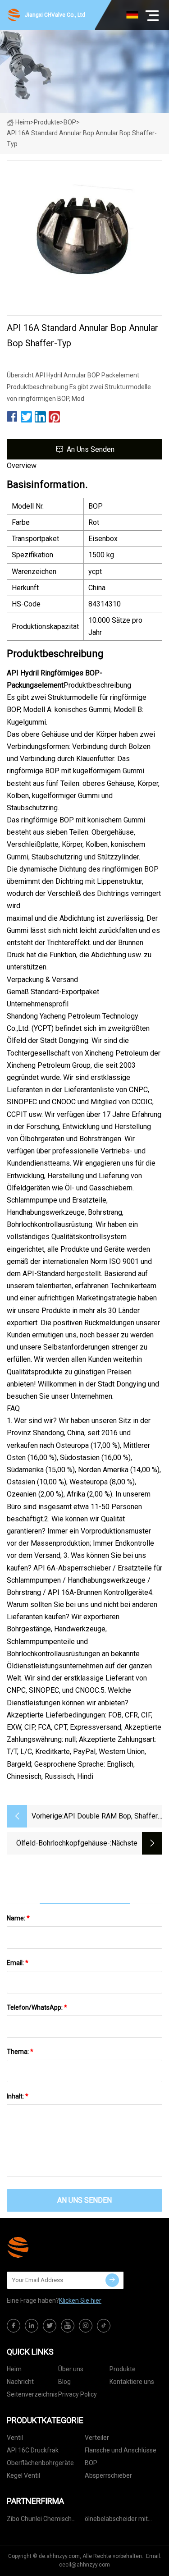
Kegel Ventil (23, 2475)
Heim (23, 122)
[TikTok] (104, 2326)
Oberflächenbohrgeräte (40, 2463)
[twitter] (50, 2326)
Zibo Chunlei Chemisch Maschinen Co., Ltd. (39, 2520)
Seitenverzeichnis (32, 2394)
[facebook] (14, 2326)
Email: (18, 1963)
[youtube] (68, 2326)
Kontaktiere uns (132, 2382)
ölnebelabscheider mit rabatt (116, 2520)
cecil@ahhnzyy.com (84, 2565)
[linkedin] (32, 2326)
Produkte (47, 122)
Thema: (20, 2052)
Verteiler (97, 2438)
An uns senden (91, 449)
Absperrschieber (108, 2475)
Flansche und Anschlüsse (121, 2450)
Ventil (15, 2438)
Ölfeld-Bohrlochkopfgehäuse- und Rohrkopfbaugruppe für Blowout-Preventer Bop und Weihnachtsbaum (63, 1844)
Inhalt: (18, 2096)
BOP (70, 122)
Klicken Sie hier (80, 2300)
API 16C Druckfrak (33, 2450)
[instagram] (86, 2326)
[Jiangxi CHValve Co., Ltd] (52, 2247)
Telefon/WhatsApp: (37, 2007)
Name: (18, 1918)
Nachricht (20, 2382)
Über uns (71, 2369)
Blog (64, 2382)
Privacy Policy (78, 2394)
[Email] (112, 2280)
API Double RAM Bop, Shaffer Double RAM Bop (111, 1817)
